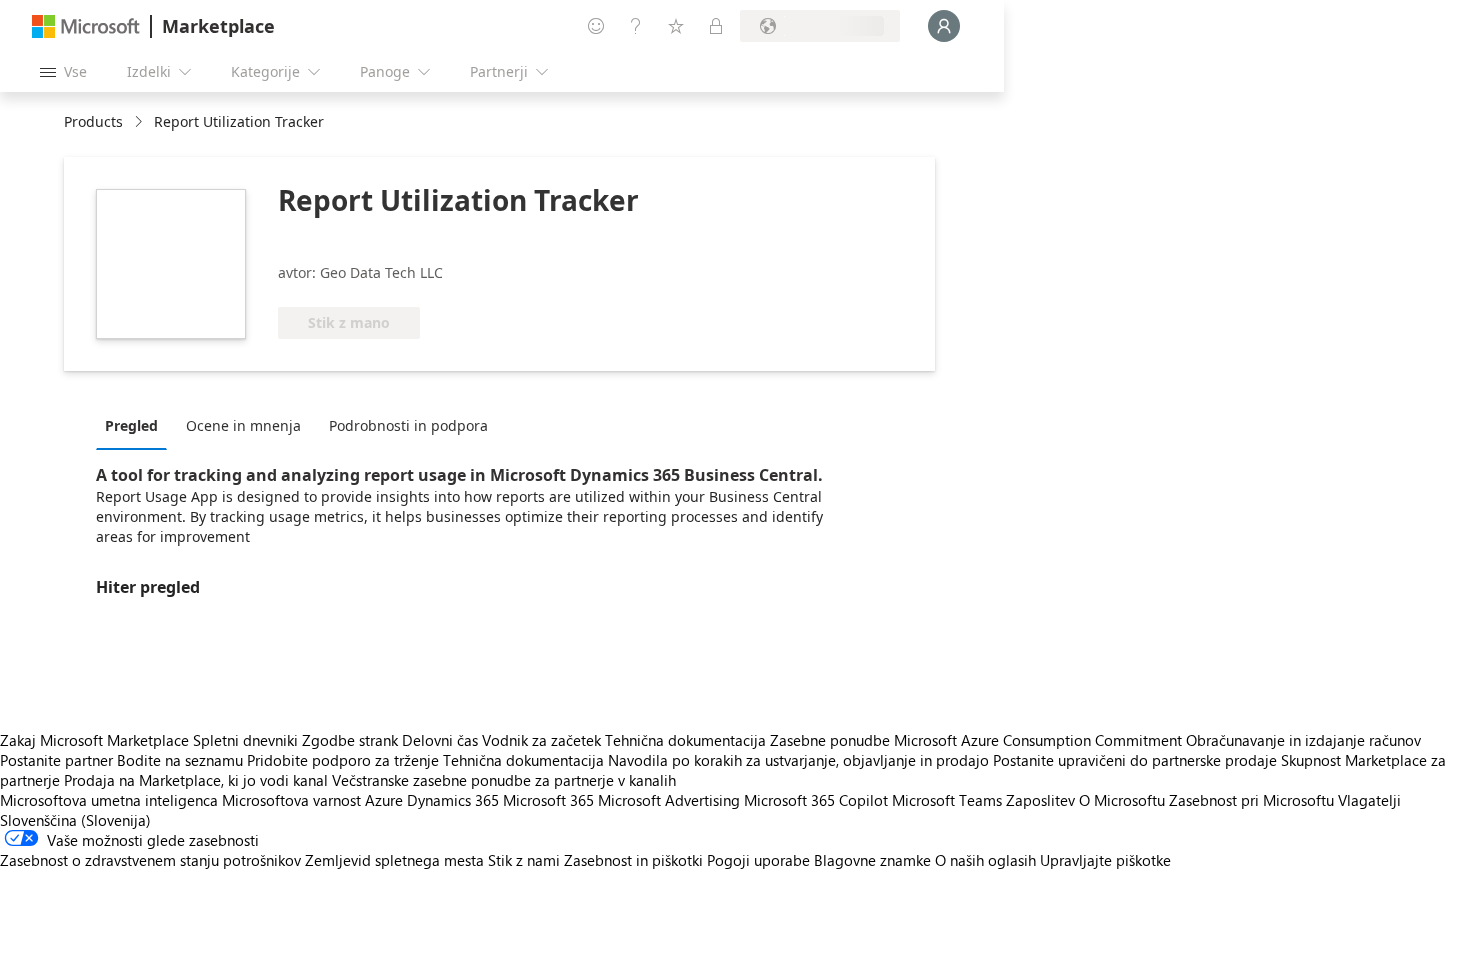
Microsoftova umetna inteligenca (109, 800)
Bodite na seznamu (180, 760)
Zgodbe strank (350, 740)
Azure (384, 800)
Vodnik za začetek (541, 740)
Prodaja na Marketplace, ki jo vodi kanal (196, 780)
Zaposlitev (1040, 800)
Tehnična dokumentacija (685, 740)
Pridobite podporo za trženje (343, 760)
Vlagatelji (1369, 800)
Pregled (131, 425)
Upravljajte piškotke (1105, 860)
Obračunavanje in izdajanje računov (1303, 740)
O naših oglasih (985, 860)
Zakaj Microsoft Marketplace (94, 740)
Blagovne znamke (872, 860)
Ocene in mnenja (243, 425)
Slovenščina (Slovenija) (75, 820)
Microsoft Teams (947, 800)
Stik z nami (524, 860)
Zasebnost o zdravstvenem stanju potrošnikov (150, 860)
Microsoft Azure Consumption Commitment (1040, 740)
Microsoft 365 (548, 800)
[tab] (136, 425)
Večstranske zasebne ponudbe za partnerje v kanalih (504, 780)
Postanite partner (56, 760)
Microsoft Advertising (669, 800)
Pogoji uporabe (758, 860)
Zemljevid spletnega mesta (394, 860)
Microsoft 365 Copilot (816, 800)
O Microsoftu (1122, 800)
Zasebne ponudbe (830, 740)
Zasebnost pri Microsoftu (1251, 800)
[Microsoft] (86, 26)
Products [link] (93, 121)
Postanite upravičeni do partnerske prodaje (1135, 760)
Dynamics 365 (453, 800)
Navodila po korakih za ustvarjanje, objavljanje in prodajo (798, 760)
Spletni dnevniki (245, 740)
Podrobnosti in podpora (408, 425)
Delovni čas (440, 740)
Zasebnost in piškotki (633, 860)
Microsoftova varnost (291, 800)
